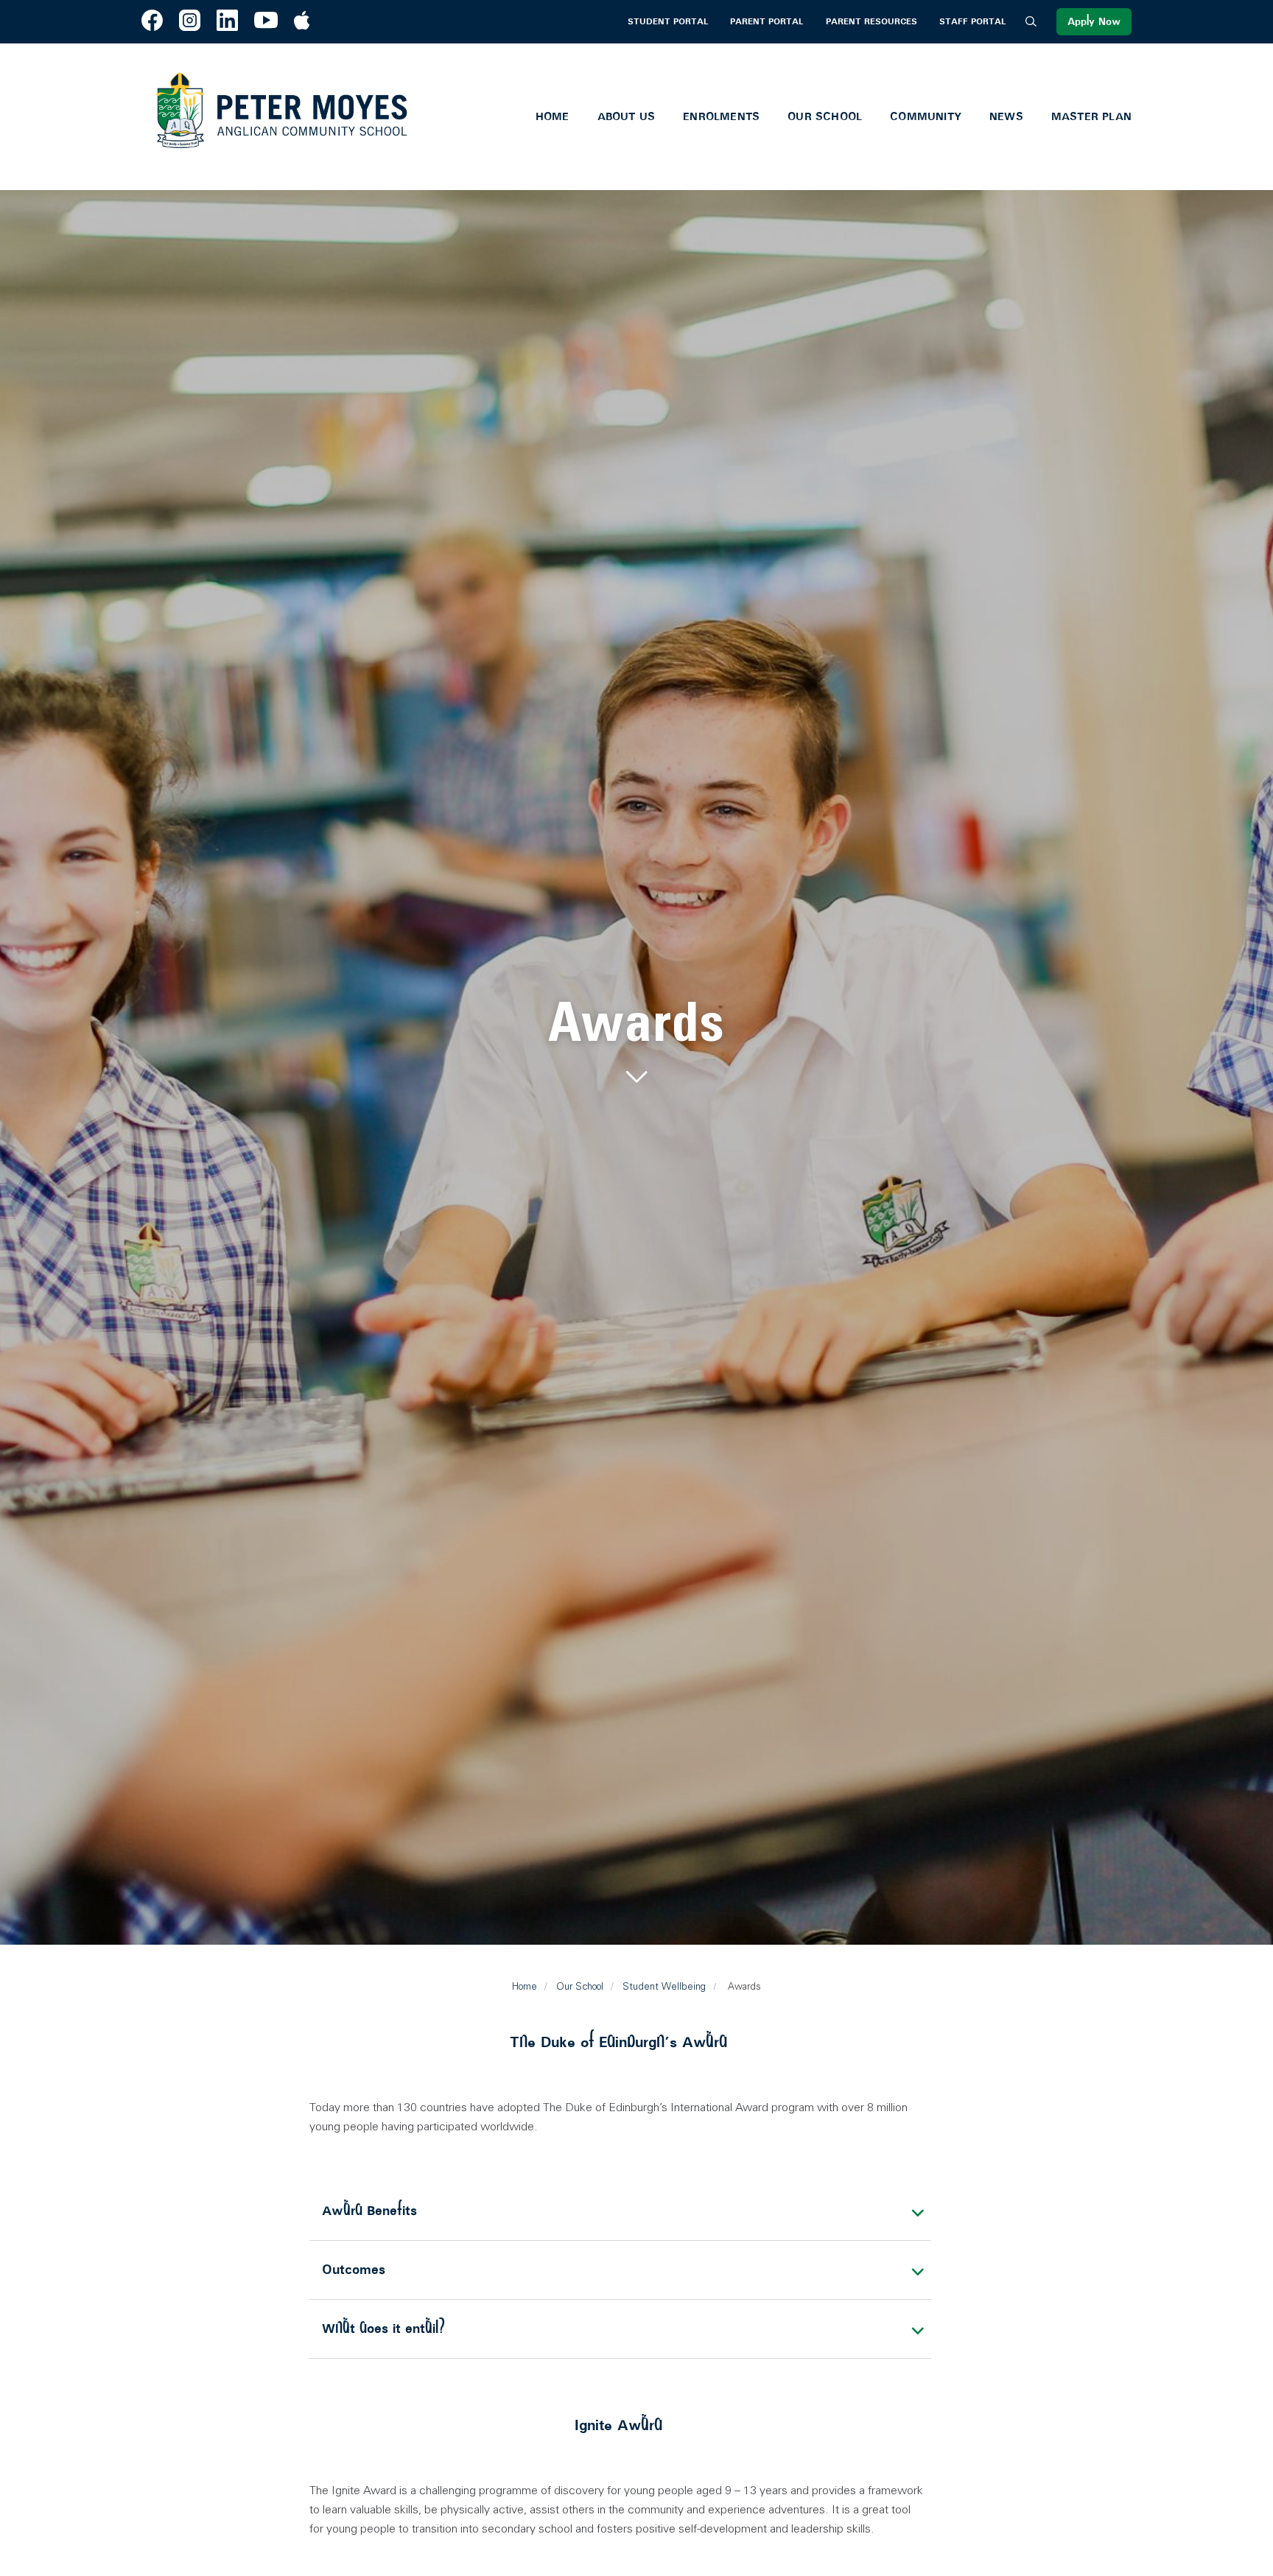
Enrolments (721, 116)
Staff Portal (972, 22)
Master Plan (1091, 116)
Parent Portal (767, 22)
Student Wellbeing (664, 1986)
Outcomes (354, 2270)
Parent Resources (872, 22)
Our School (825, 116)
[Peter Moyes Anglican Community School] (281, 117)
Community (926, 116)
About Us (627, 116)
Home (553, 116)
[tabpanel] (636, 1043)
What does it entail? (383, 2328)
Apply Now (1094, 22)
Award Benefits (369, 2211)
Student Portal (668, 22)
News (1006, 116)
